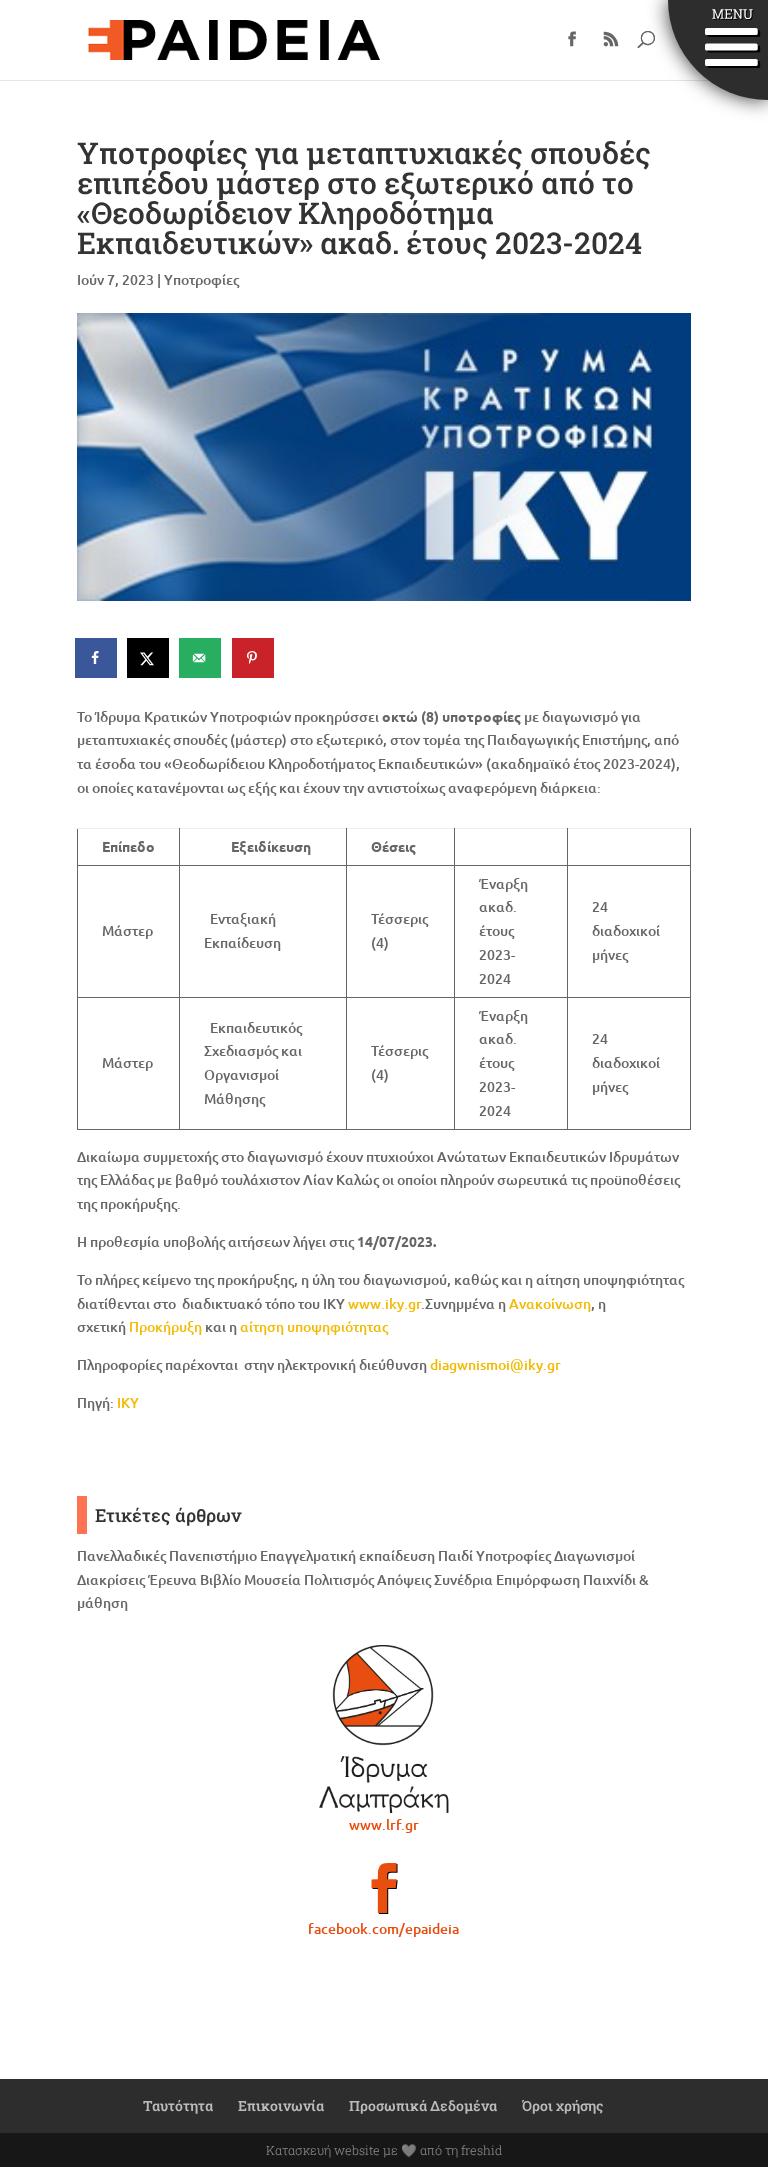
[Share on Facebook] (97, 658)
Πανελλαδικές (121, 1555)
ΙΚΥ (128, 1402)
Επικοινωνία (281, 2105)
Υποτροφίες (201, 279)
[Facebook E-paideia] (384, 1897)
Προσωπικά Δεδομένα (423, 2105)
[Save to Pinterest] (254, 658)
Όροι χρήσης (562, 2105)
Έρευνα (172, 1579)
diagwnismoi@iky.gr (495, 1364)
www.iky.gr (384, 1303)
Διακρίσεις (111, 1579)
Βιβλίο (220, 1579)
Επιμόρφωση (538, 1579)
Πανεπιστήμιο (213, 1555)
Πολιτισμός (339, 1579)
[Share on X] (149, 658)
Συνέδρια (463, 1579)
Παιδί (455, 1555)
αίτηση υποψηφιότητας (314, 1326)
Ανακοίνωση (550, 1303)
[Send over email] (201, 658)
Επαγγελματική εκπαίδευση (347, 1555)
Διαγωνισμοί (594, 1555)
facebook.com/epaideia (383, 1928)
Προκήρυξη (165, 1326)
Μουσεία (272, 1579)
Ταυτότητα (178, 2105)
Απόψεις (404, 1579)
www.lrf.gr (384, 1824)
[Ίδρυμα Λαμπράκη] (384, 1729)
